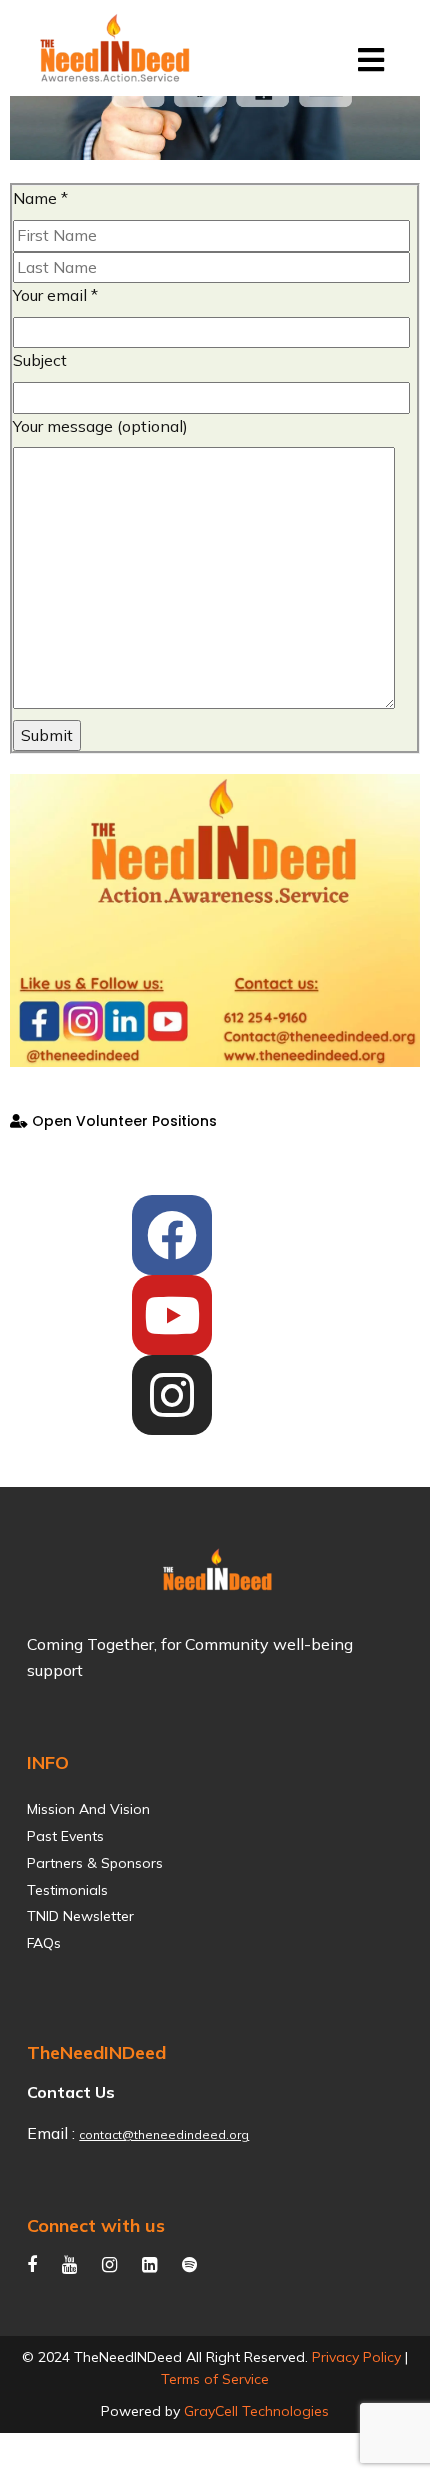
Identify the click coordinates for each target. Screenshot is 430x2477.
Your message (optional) (100, 426)
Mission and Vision (88, 1809)
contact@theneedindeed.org (164, 2134)
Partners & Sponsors (95, 1863)
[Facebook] (172, 1235)
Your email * (55, 295)
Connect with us (96, 2225)
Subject (40, 360)
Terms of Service (215, 2379)
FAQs (44, 1943)
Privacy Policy (356, 2357)
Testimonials (67, 1890)
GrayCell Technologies (256, 2411)
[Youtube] (172, 1315)
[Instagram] (172, 1395)
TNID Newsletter (80, 1916)
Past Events (65, 1836)
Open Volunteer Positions (122, 1121)
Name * (40, 198)
